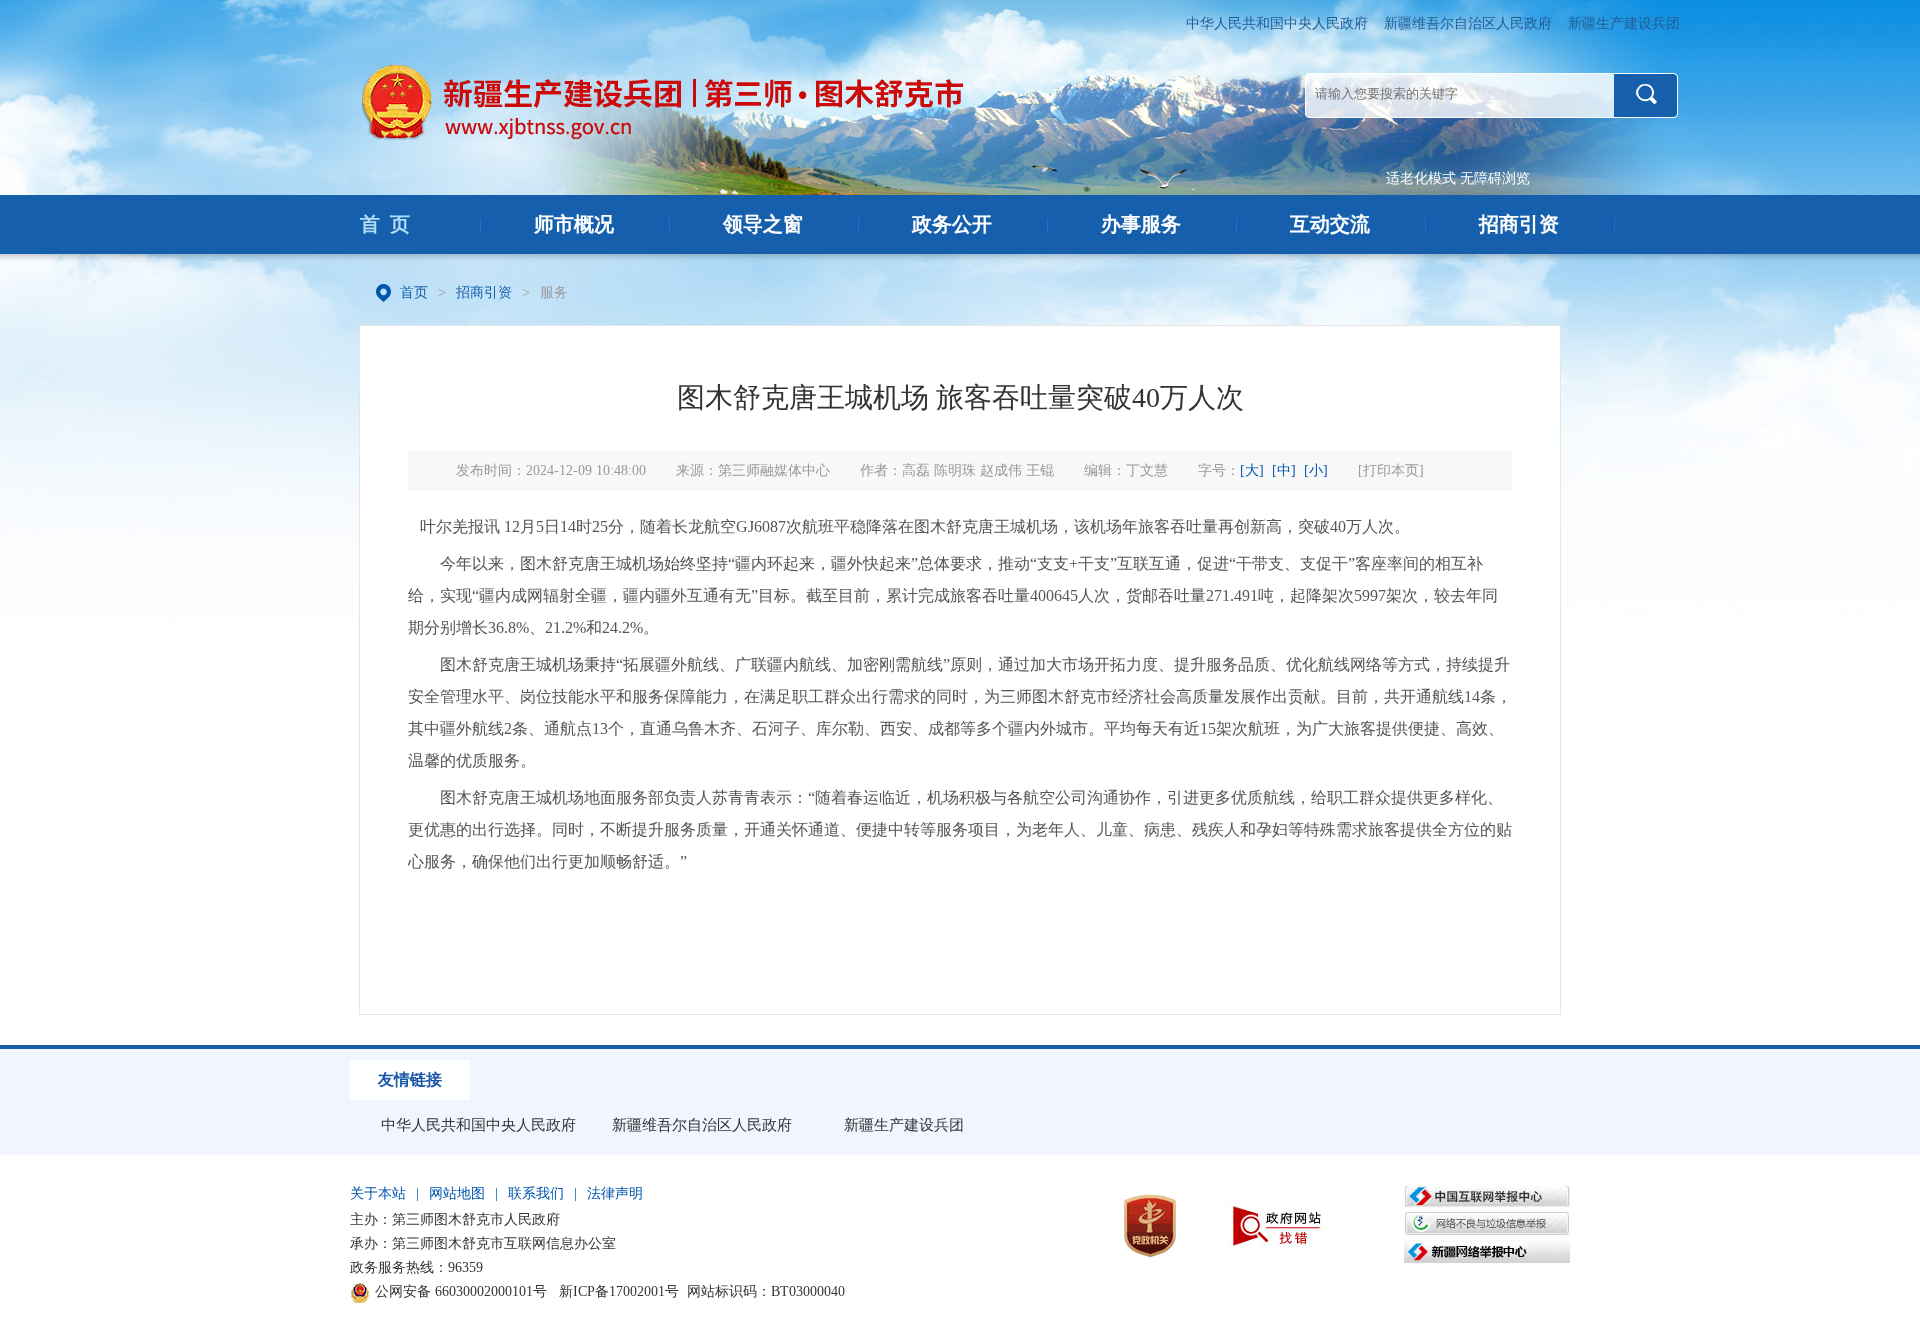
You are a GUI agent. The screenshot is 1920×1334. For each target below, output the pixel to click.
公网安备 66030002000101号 (461, 1291)
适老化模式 (1421, 178)
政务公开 (952, 224)
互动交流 (1330, 224)
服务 (554, 292)
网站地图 (457, 1193)
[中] (1284, 470)
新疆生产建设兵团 (1624, 23)
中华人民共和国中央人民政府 (1277, 23)
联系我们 (536, 1193)
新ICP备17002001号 (619, 1291)
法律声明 (615, 1193)
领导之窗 (763, 224)
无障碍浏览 (1495, 178)
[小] (1316, 470)
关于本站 (378, 1193)
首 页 (385, 224)
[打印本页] (1391, 470)
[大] (1252, 470)
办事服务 (1141, 224)
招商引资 (1519, 224)
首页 (414, 292)
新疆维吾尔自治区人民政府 (1468, 23)
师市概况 (574, 224)
